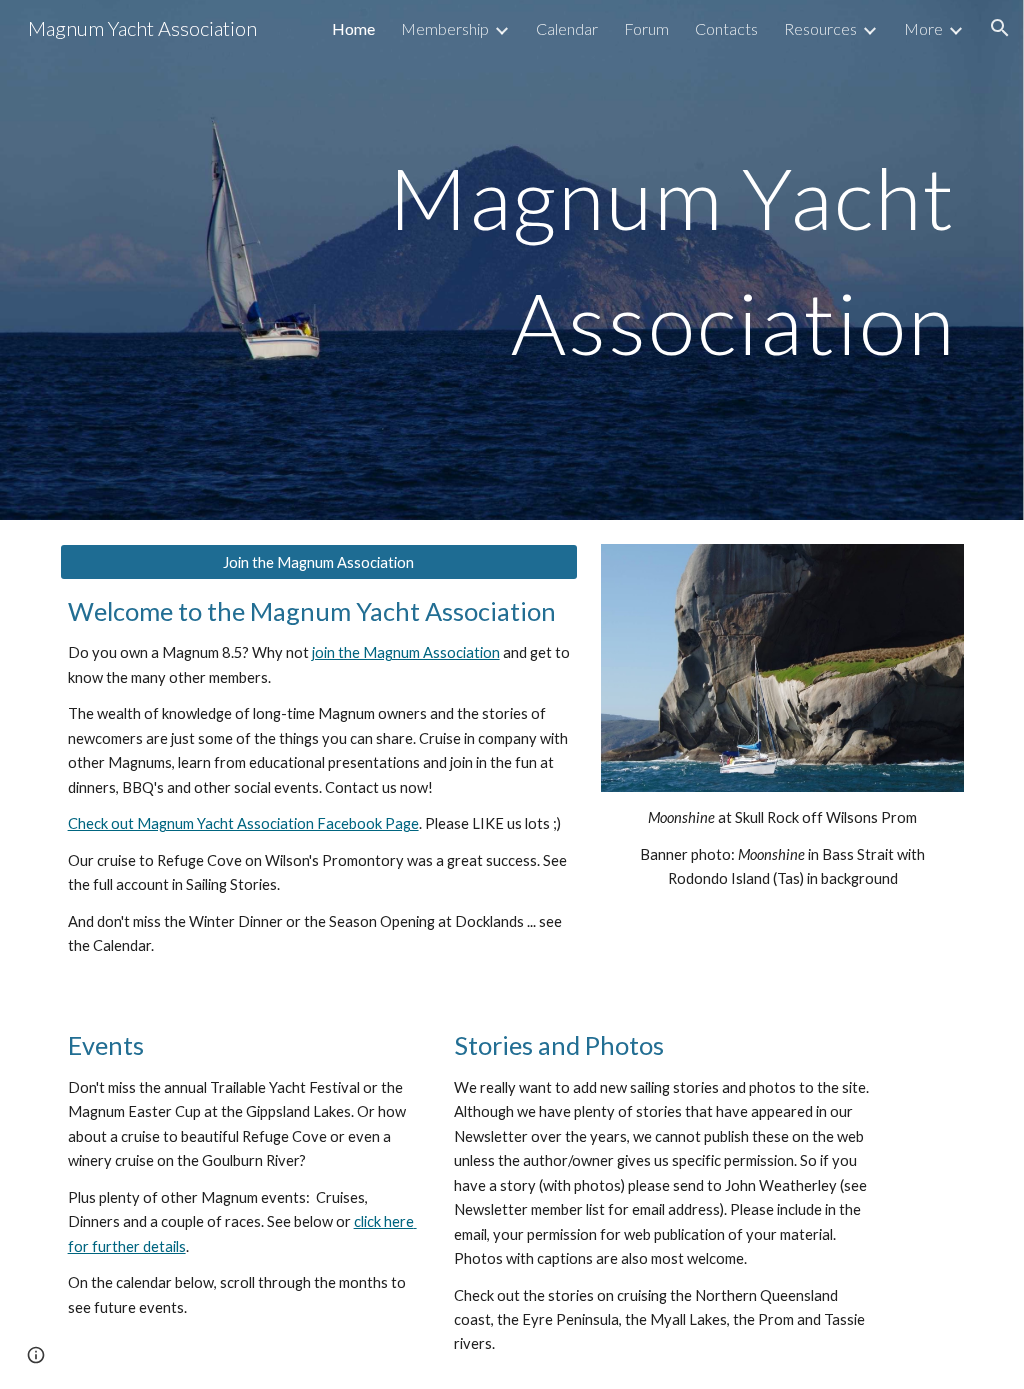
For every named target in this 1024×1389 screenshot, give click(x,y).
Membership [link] (445, 28)
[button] (1000, 28)
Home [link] (353, 28)
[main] (512, 260)
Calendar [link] (567, 28)
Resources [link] (820, 28)
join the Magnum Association (406, 652)
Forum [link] (646, 28)
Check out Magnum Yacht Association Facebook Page (243, 823)
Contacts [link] (726, 28)
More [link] (923, 28)
